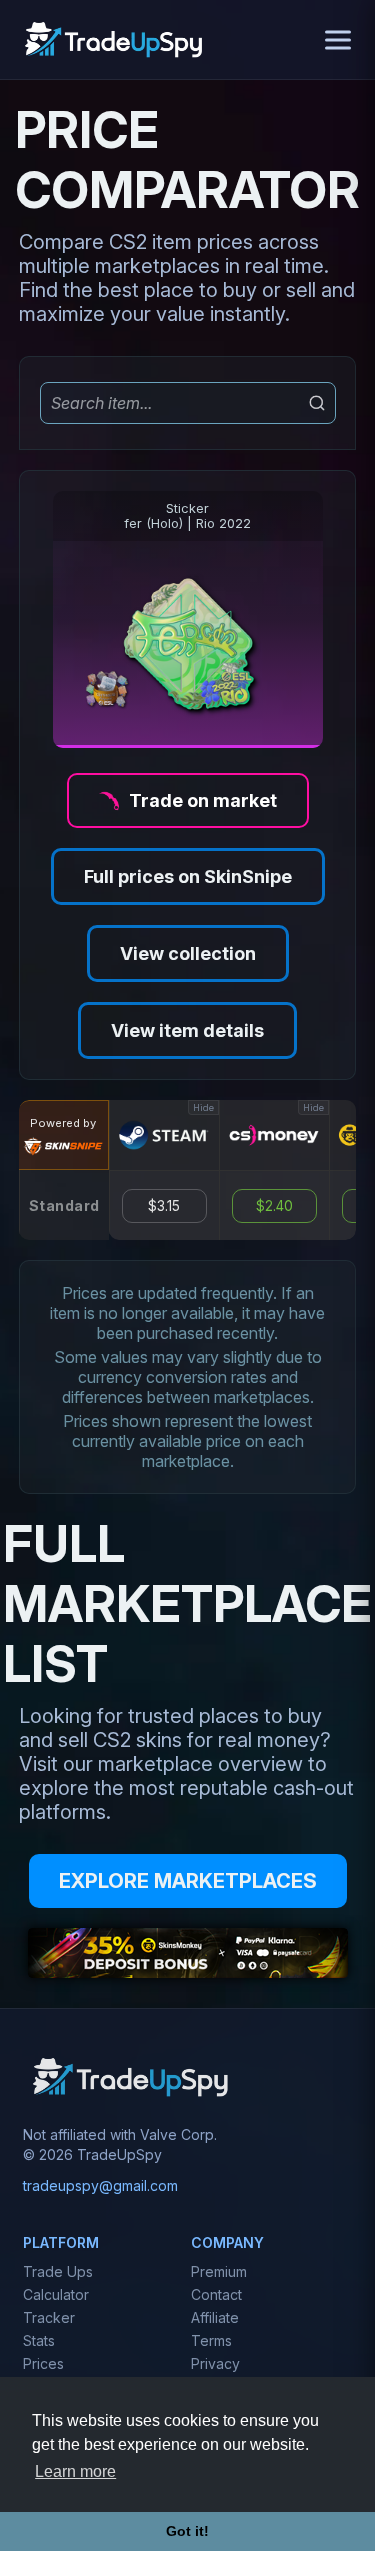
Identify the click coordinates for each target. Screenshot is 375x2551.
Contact (216, 2294)
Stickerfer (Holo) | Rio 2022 (187, 516)
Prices (43, 2363)
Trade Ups (58, 2271)
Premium (219, 2271)
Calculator (56, 2294)
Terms (211, 2340)
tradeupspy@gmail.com (100, 2185)
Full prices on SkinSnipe (188, 876)
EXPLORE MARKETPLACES (188, 1881)
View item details (187, 1030)
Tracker (49, 2317)
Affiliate (215, 2317)
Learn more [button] (75, 2471)
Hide (203, 1107)
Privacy (215, 2363)
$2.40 (274, 1206)
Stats (39, 2340)
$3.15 (164, 1206)
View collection (188, 953)
